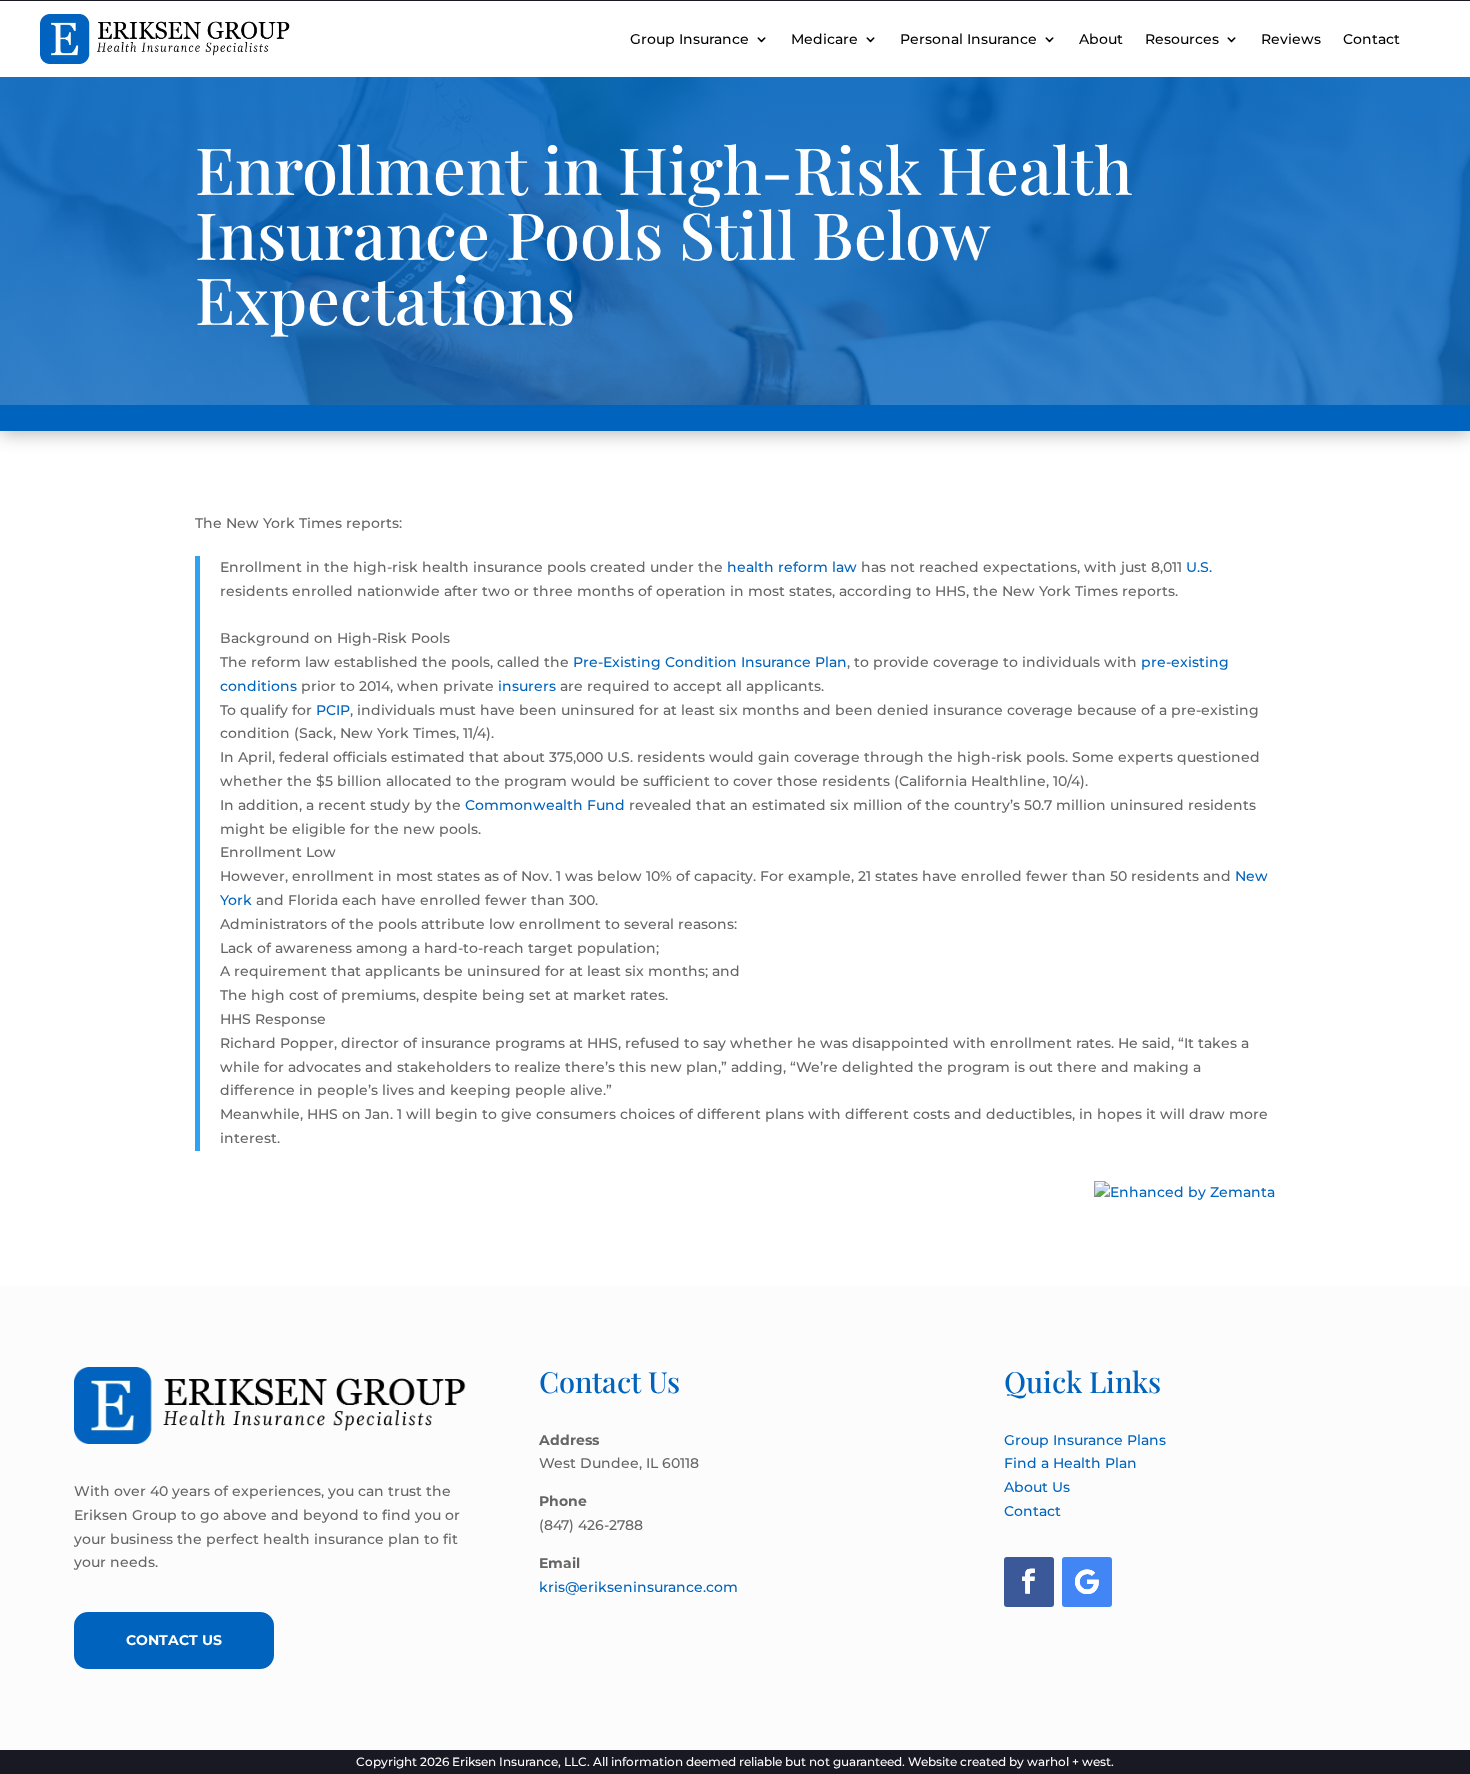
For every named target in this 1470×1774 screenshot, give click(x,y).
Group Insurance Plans (1085, 1440)
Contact (1371, 39)
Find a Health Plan (1070, 1463)
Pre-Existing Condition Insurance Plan (710, 662)
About (1101, 39)
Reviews (1291, 39)
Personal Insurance (968, 39)
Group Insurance (689, 39)
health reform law (792, 567)
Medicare (824, 39)
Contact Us (174, 1640)
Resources (1182, 39)
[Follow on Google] (1087, 1582)
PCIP (333, 710)
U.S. (1199, 567)
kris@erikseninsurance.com (638, 1587)
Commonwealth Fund (545, 805)
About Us (1037, 1487)
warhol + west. (1070, 1761)
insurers (527, 686)
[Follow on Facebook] (1029, 1582)
